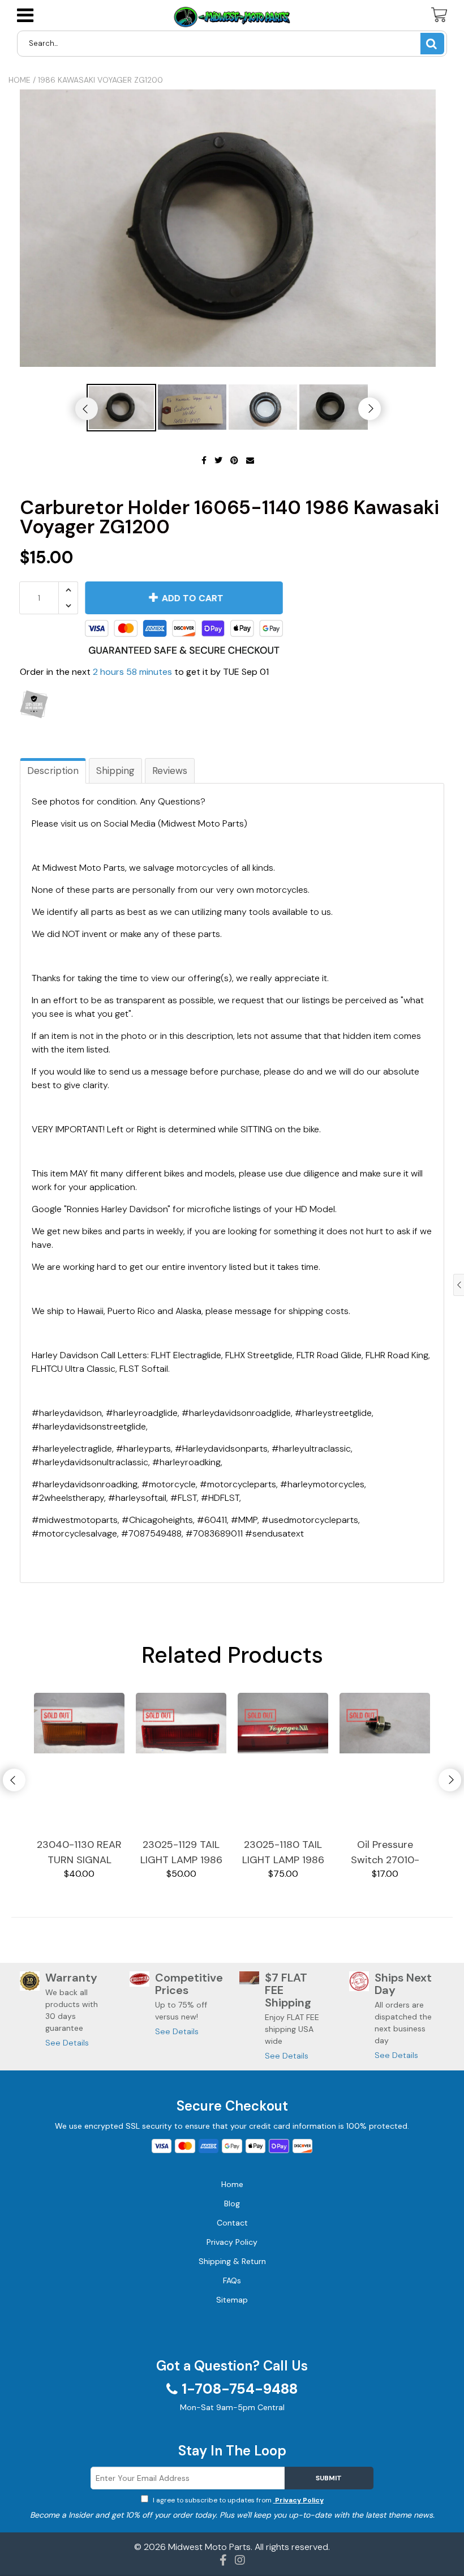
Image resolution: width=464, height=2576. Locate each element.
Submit (329, 2478)
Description (53, 771)
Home (20, 80)
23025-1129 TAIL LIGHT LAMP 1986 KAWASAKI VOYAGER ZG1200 (181, 1853)
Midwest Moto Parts (209, 2547)
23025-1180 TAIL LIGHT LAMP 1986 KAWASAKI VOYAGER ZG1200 (283, 1853)
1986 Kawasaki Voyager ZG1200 (100, 80)
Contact (232, 2223)
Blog (232, 2203)
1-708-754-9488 (240, 2389)
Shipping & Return (232, 2261)
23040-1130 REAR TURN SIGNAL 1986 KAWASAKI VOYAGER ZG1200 (79, 1853)
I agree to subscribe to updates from (237, 2500)
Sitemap (232, 2300)
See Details (67, 2043)
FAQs (232, 2280)
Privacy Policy (298, 2500)
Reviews (170, 771)
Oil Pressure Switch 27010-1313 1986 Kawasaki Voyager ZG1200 (385, 1853)
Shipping (115, 771)
